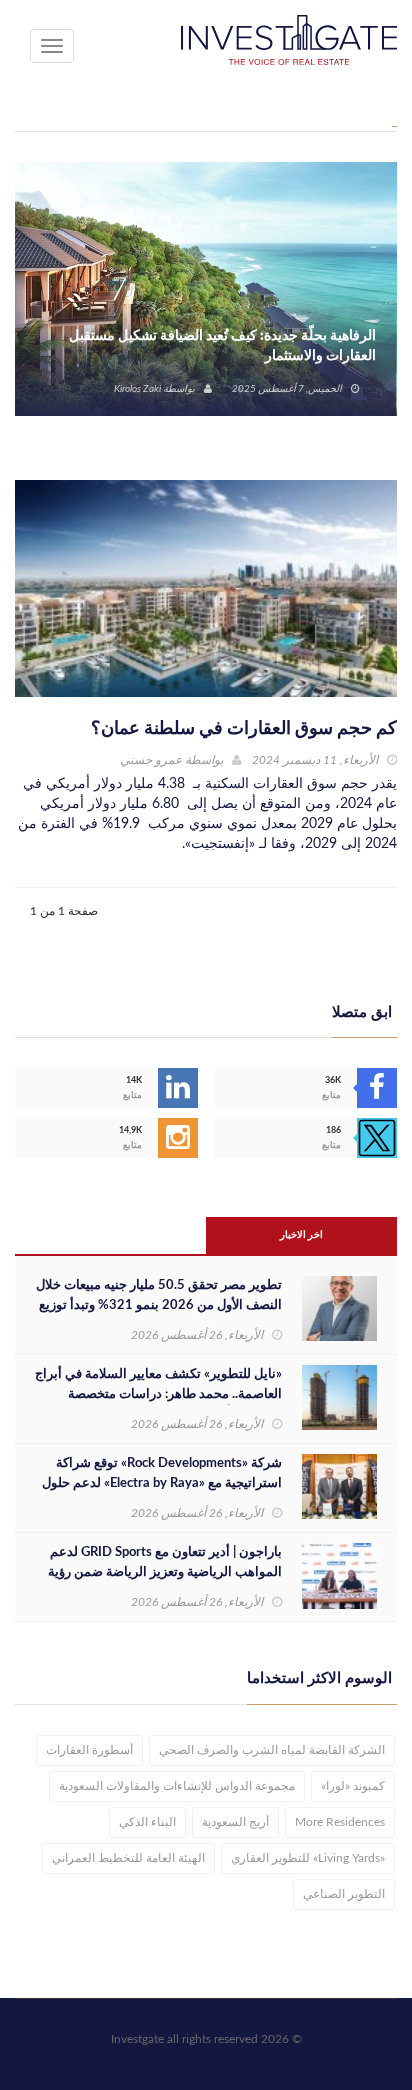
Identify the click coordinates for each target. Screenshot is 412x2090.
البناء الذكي (147, 1822)
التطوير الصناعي (344, 1894)
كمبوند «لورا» (353, 1786)
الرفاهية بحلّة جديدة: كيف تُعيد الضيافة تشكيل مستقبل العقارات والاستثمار (222, 346)
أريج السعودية (235, 1822)
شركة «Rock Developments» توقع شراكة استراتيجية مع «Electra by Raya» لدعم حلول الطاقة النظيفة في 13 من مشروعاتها (162, 1483)
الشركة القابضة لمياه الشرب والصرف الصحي (272, 1750)
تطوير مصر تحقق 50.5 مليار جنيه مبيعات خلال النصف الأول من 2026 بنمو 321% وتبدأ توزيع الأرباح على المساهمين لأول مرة (159, 1305)
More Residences (340, 1822)
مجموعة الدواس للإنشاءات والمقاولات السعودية (177, 1786)
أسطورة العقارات (89, 1750)
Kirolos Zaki (137, 389)
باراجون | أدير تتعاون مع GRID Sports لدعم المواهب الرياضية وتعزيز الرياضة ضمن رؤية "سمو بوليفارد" (165, 1572)
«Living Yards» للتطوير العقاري (308, 1858)
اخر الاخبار (301, 1235)
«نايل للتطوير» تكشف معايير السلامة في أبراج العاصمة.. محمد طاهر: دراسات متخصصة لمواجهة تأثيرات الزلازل (158, 1394)
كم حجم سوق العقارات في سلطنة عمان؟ (244, 729)
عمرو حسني (151, 760)
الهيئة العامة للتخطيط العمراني (128, 1858)
